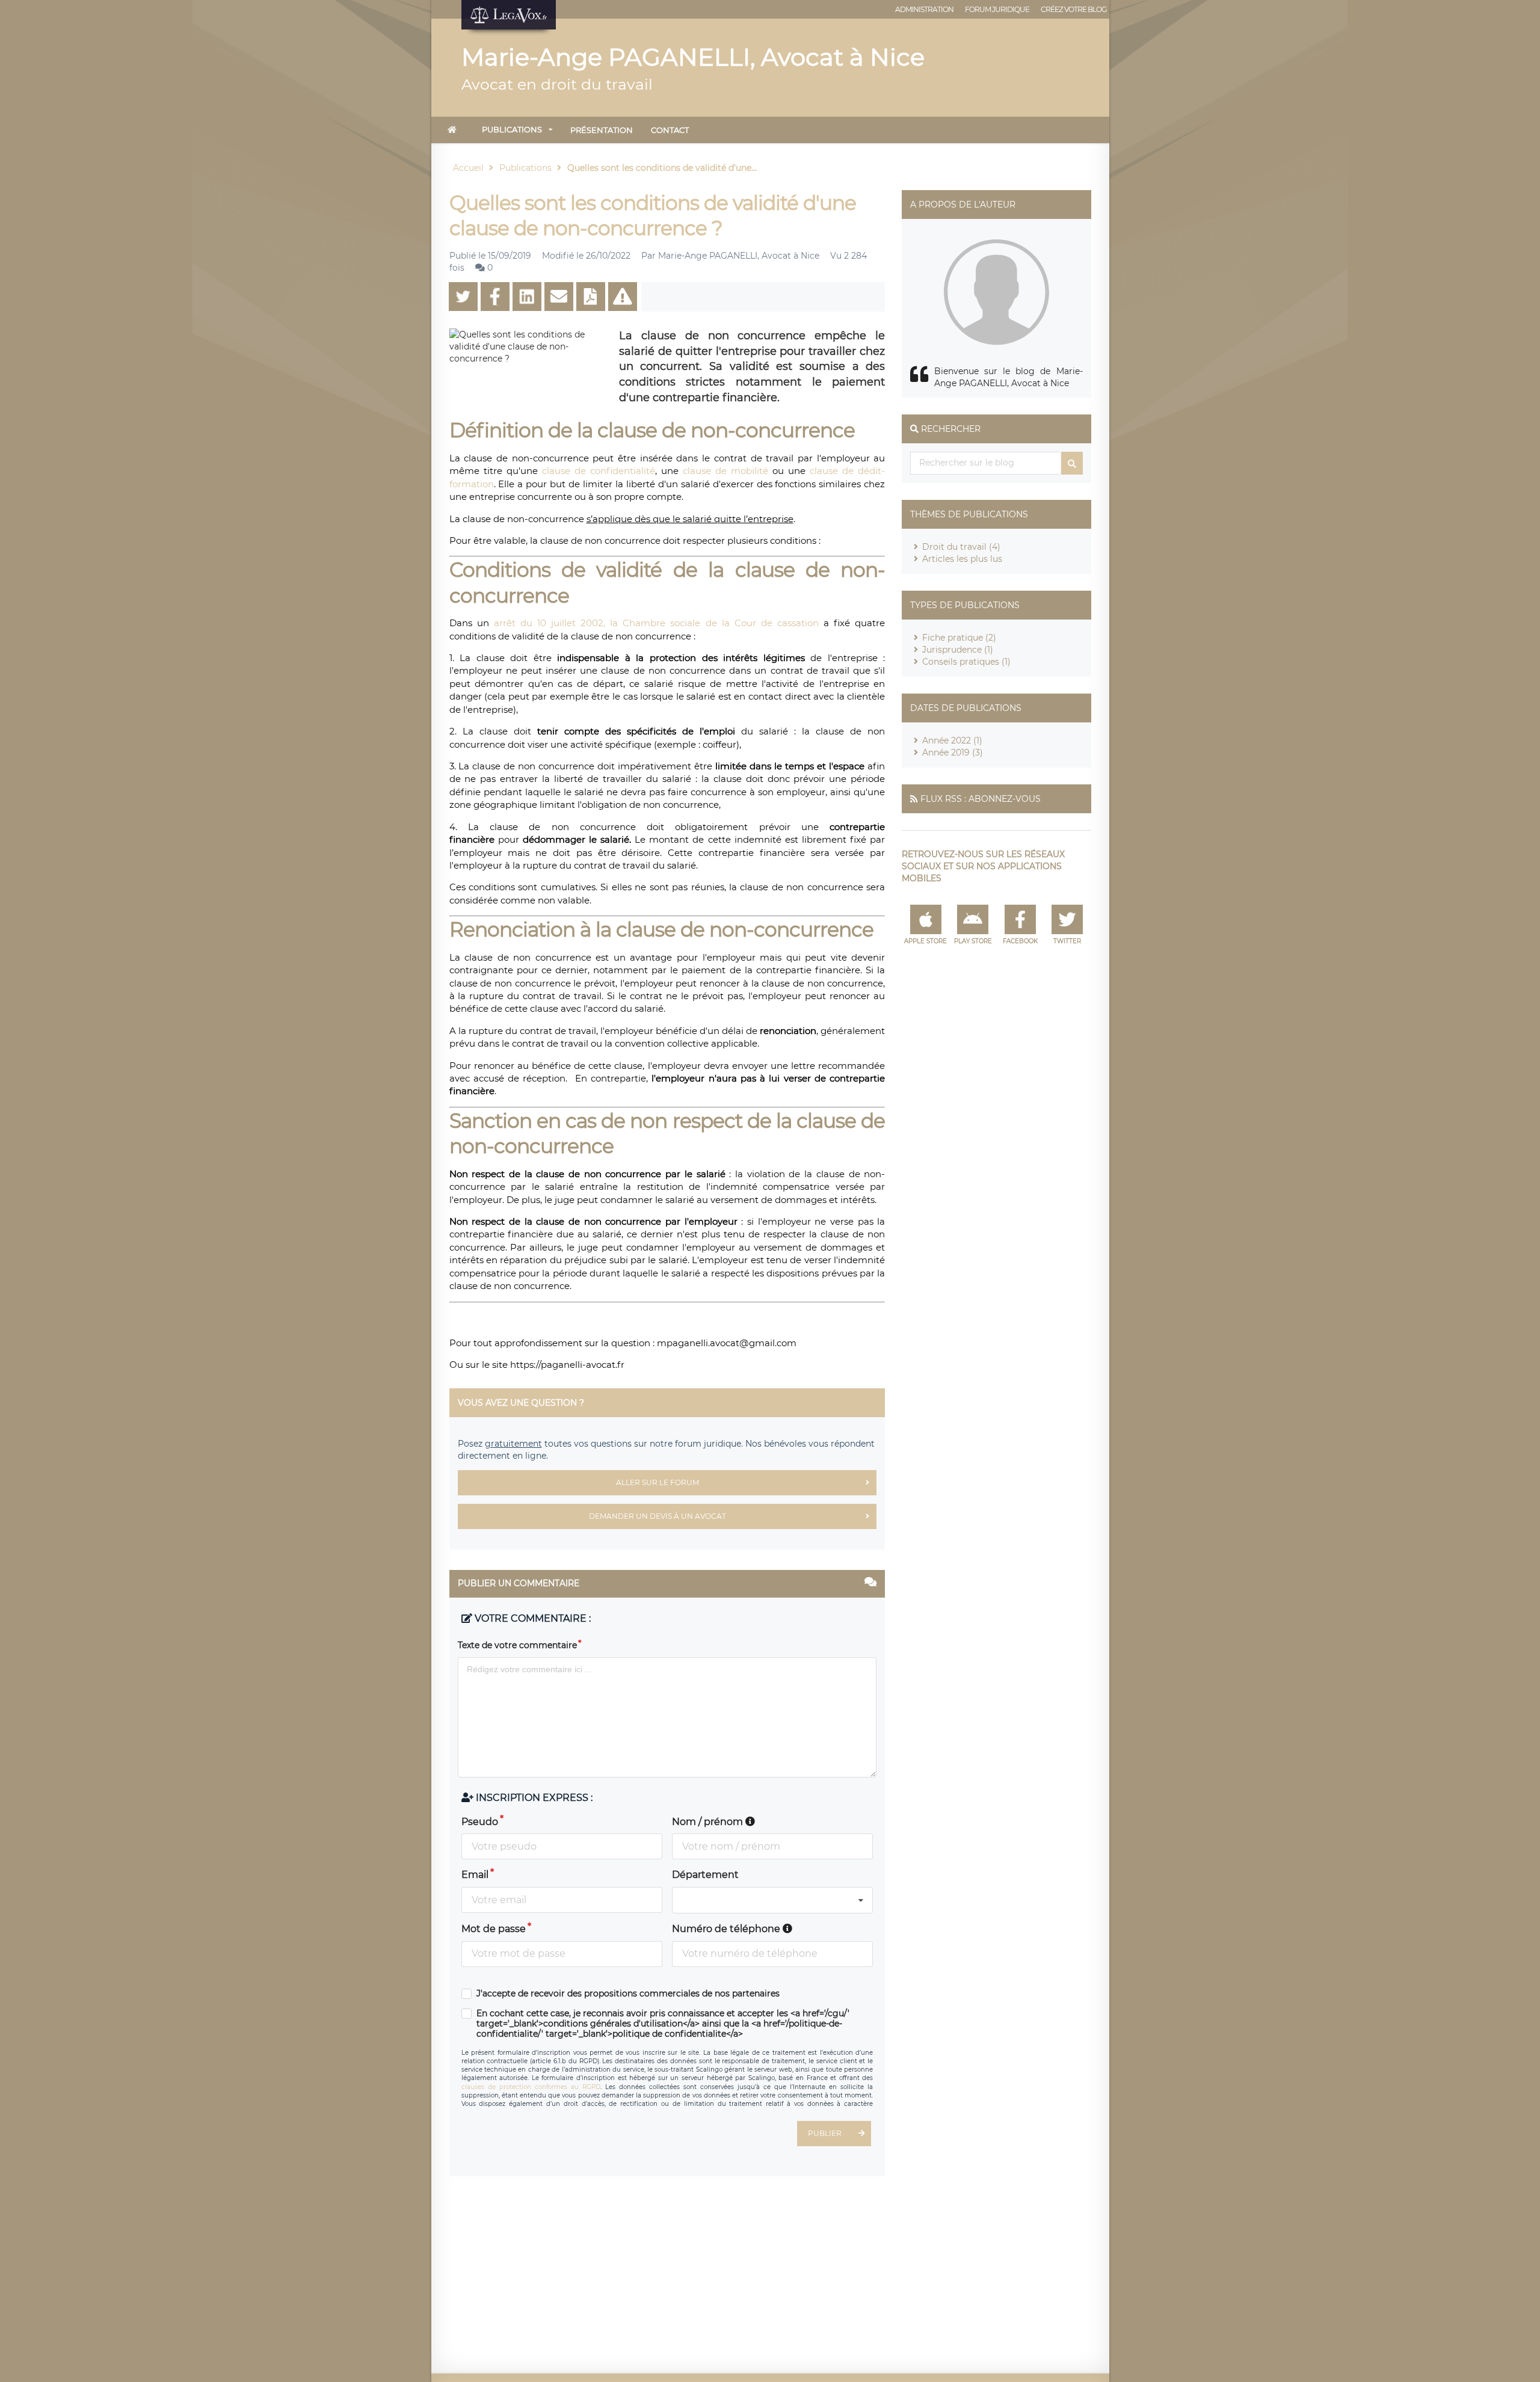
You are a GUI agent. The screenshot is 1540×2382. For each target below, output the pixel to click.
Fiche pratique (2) (959, 638)
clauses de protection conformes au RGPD (531, 2087)
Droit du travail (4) (961, 547)
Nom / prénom (709, 1822)
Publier (825, 2133)
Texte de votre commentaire (517, 1645)
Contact (670, 130)
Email (475, 1875)
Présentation (602, 130)
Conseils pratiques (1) (966, 662)
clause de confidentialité (599, 471)
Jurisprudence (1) (958, 650)
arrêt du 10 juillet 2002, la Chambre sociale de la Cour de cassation (656, 623)
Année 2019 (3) (953, 752)
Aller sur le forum (658, 1482)
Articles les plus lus (962, 559)
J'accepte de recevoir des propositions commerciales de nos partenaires (628, 1994)
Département (705, 1875)
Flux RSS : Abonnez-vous (981, 799)
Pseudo (480, 1822)
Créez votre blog (1073, 9)
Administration (924, 9)
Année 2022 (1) (952, 740)
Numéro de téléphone (727, 1929)
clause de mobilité (725, 471)
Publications (512, 129)
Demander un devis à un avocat (658, 1516)
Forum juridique (997, 9)
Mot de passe (494, 1929)
